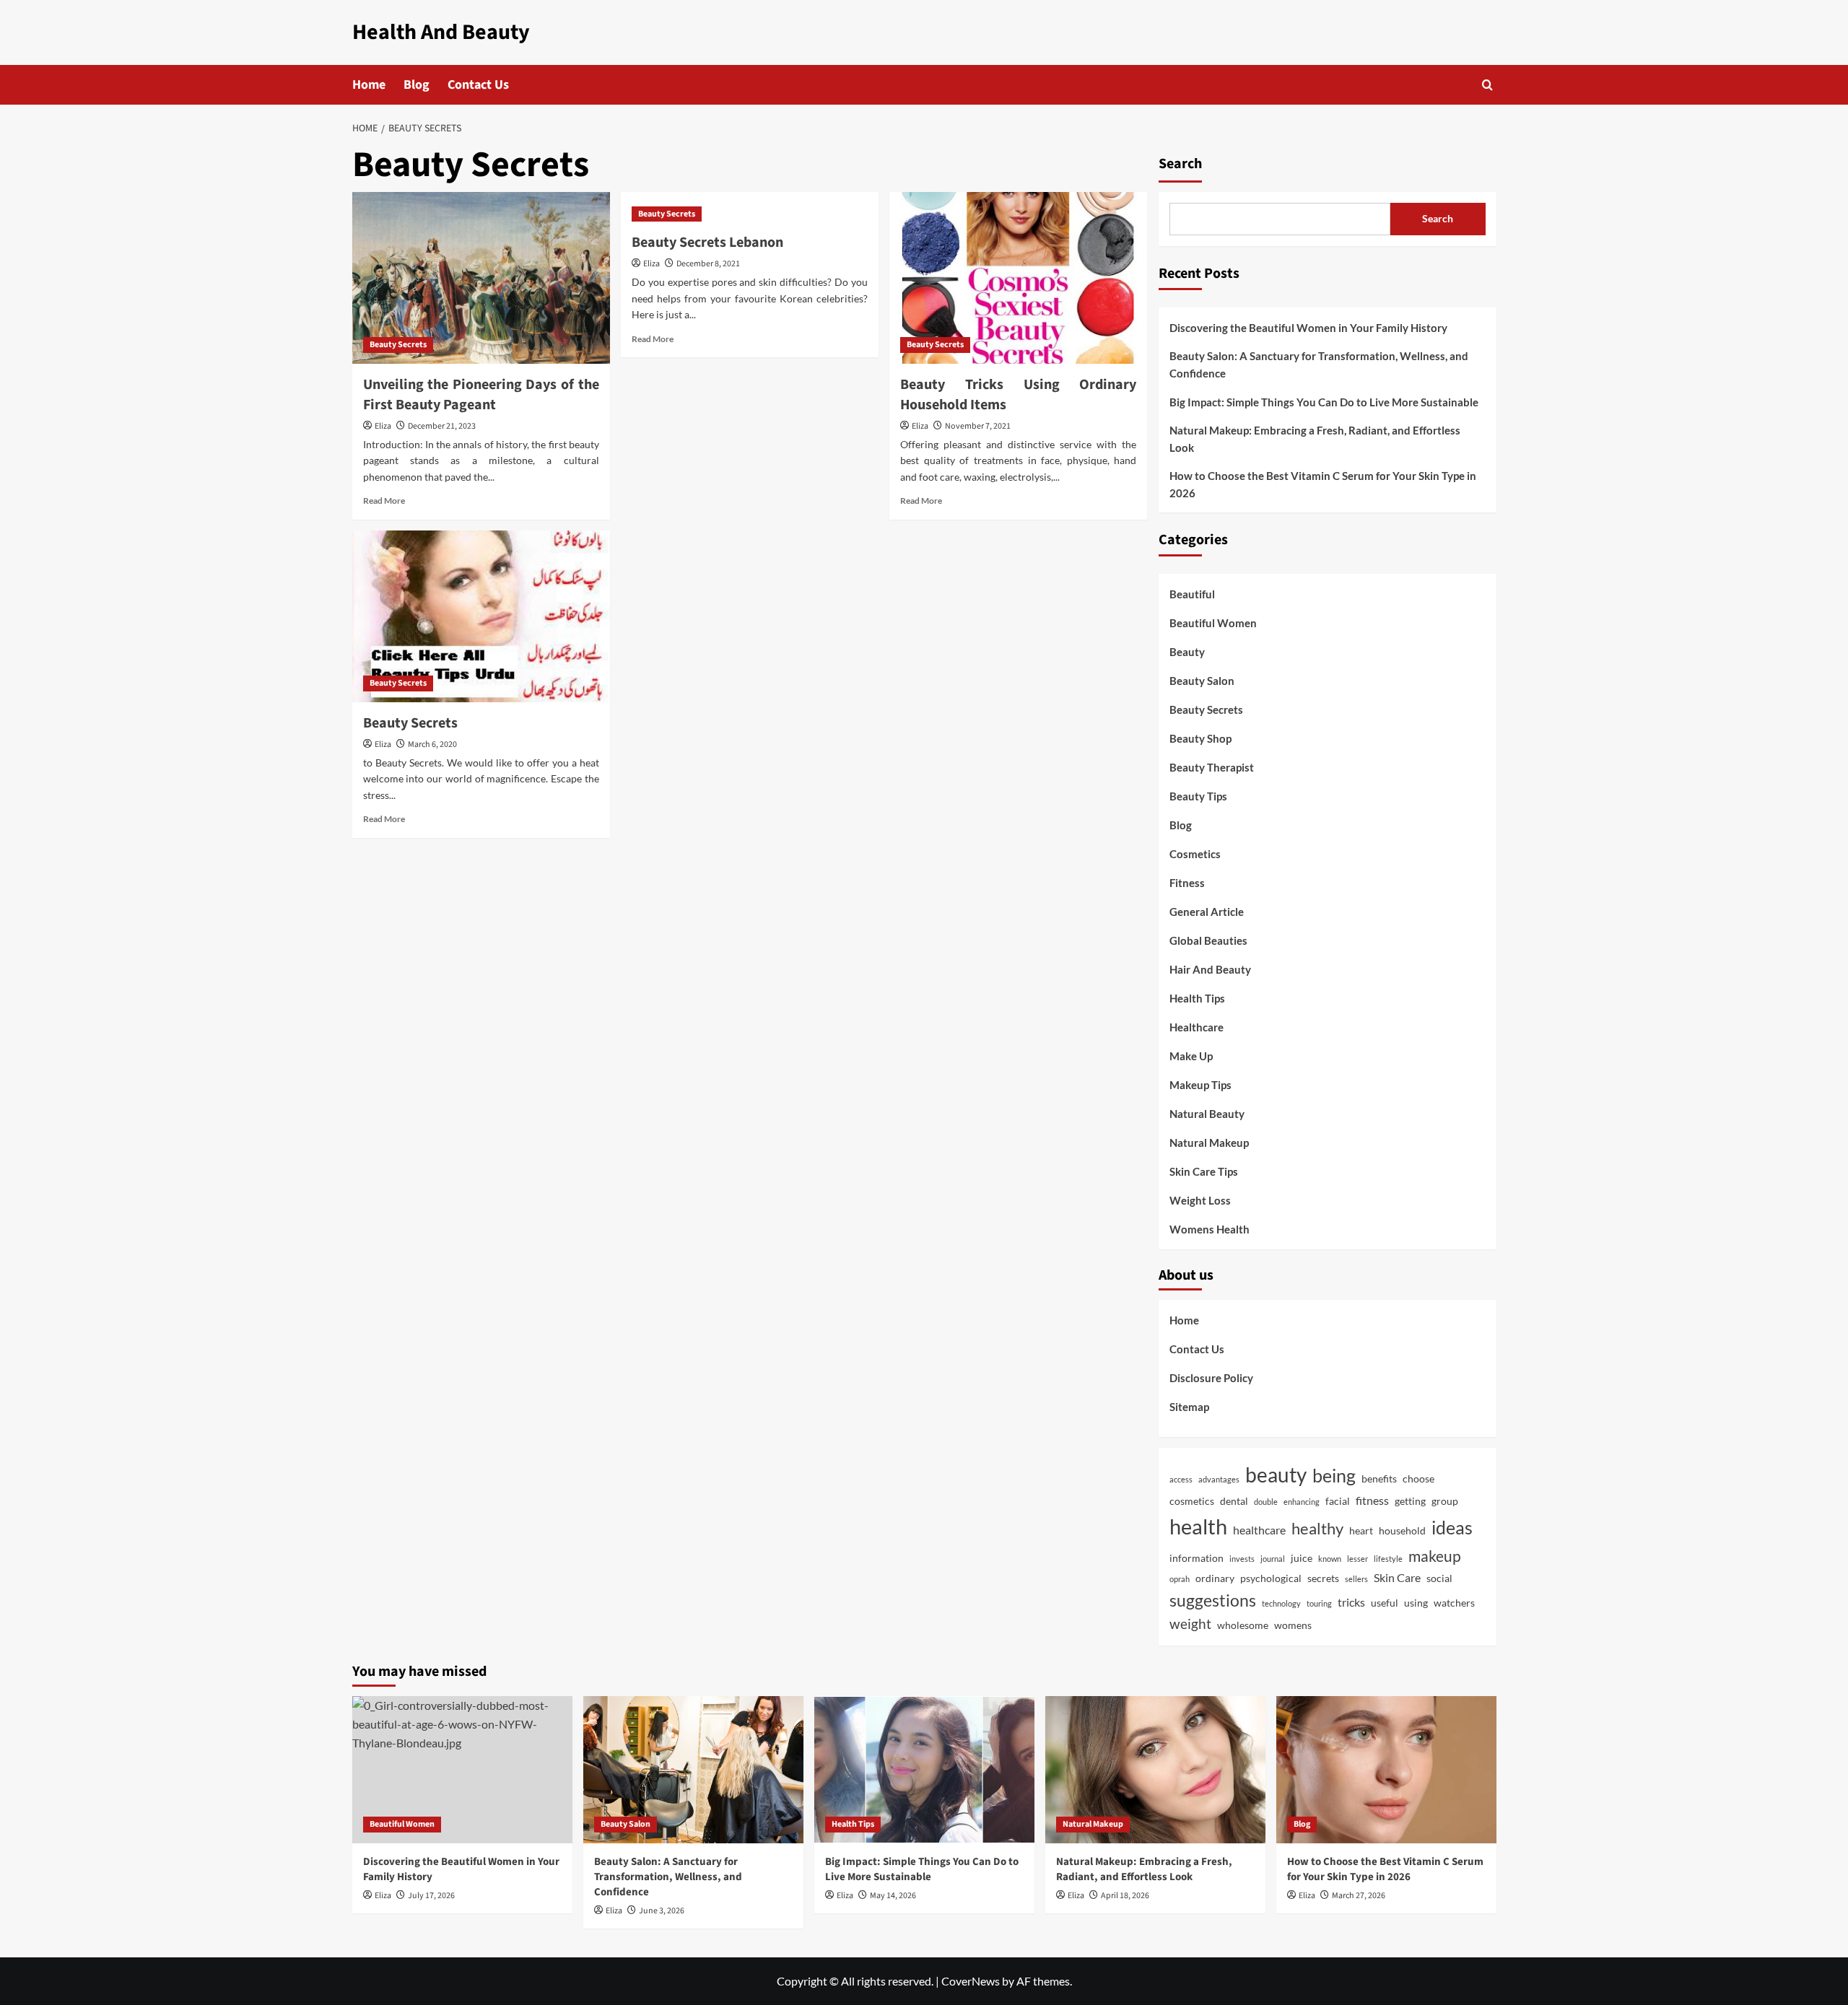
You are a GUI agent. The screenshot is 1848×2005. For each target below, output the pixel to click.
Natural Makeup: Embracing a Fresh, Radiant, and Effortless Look (1315, 439)
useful (1385, 1603)
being (1334, 1475)
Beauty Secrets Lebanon (707, 243)
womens (1293, 1625)
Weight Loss (1200, 1200)
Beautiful (1192, 594)
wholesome (1243, 1625)
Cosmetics (1195, 854)
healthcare (1259, 1530)
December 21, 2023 (442, 426)
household (1402, 1531)
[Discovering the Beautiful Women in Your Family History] (462, 1769)
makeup (1435, 1556)
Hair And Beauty (1210, 969)
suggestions (1213, 1600)
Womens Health (1210, 1229)
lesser (1357, 1559)
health (1198, 1526)
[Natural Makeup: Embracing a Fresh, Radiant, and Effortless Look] (1155, 1769)
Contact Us (478, 85)
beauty (1276, 1475)
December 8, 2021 (708, 264)
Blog (417, 85)
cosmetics (1192, 1501)
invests (1242, 1559)
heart (1361, 1531)
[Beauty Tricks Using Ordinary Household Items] (1018, 278)
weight (1190, 1624)
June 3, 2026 (662, 1911)
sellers (1356, 1579)
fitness (1372, 1501)
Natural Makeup (1209, 1143)
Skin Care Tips (1204, 1171)
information (1197, 1558)
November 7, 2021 (978, 426)
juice (1302, 1558)
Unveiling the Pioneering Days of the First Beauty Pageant (481, 395)
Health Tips (1197, 998)
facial (1338, 1501)
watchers (1454, 1603)
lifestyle (1388, 1559)
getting (1410, 1501)
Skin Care (1397, 1578)
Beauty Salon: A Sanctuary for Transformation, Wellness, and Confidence (1319, 364)
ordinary (1215, 1578)
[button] (1487, 85)
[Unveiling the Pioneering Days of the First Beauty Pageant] (481, 278)
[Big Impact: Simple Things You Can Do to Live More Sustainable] (924, 1769)
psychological (1271, 1578)
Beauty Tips (1198, 796)
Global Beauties (1208, 940)
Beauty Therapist (1212, 767)
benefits (1379, 1479)
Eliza (383, 426)
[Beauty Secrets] (481, 616)
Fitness (1187, 883)
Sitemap (1189, 1407)
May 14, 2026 (893, 1896)
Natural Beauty (1207, 1114)
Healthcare (1197, 1027)
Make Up (1191, 1056)
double (1266, 1502)
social (1439, 1578)
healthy (1317, 1528)
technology (1281, 1603)
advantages (1219, 1479)
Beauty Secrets (398, 345)
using (1416, 1603)
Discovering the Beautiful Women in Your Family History (1308, 328)
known (1330, 1559)
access (1181, 1479)
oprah (1180, 1579)
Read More (384, 501)
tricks (1351, 1602)
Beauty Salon (1202, 681)
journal (1273, 1559)
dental (1234, 1501)
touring (1319, 1603)
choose (1418, 1479)
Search (1180, 164)
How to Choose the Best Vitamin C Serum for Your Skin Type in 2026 (1323, 484)
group (1445, 1501)
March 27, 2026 (1359, 1896)
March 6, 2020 (432, 744)
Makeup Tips (1200, 1085)
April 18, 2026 (1125, 1896)
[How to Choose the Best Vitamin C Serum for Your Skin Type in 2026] (1386, 1769)
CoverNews (971, 1981)
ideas (1452, 1528)
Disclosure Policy (1211, 1378)
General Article (1207, 912)
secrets (1323, 1578)
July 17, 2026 (431, 1896)
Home (369, 85)
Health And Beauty (441, 32)
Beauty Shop (1200, 738)
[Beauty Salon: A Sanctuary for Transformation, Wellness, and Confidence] (693, 1769)
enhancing (1302, 1502)
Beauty (1187, 652)
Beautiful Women (1213, 623)
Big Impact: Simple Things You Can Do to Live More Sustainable (1324, 402)
